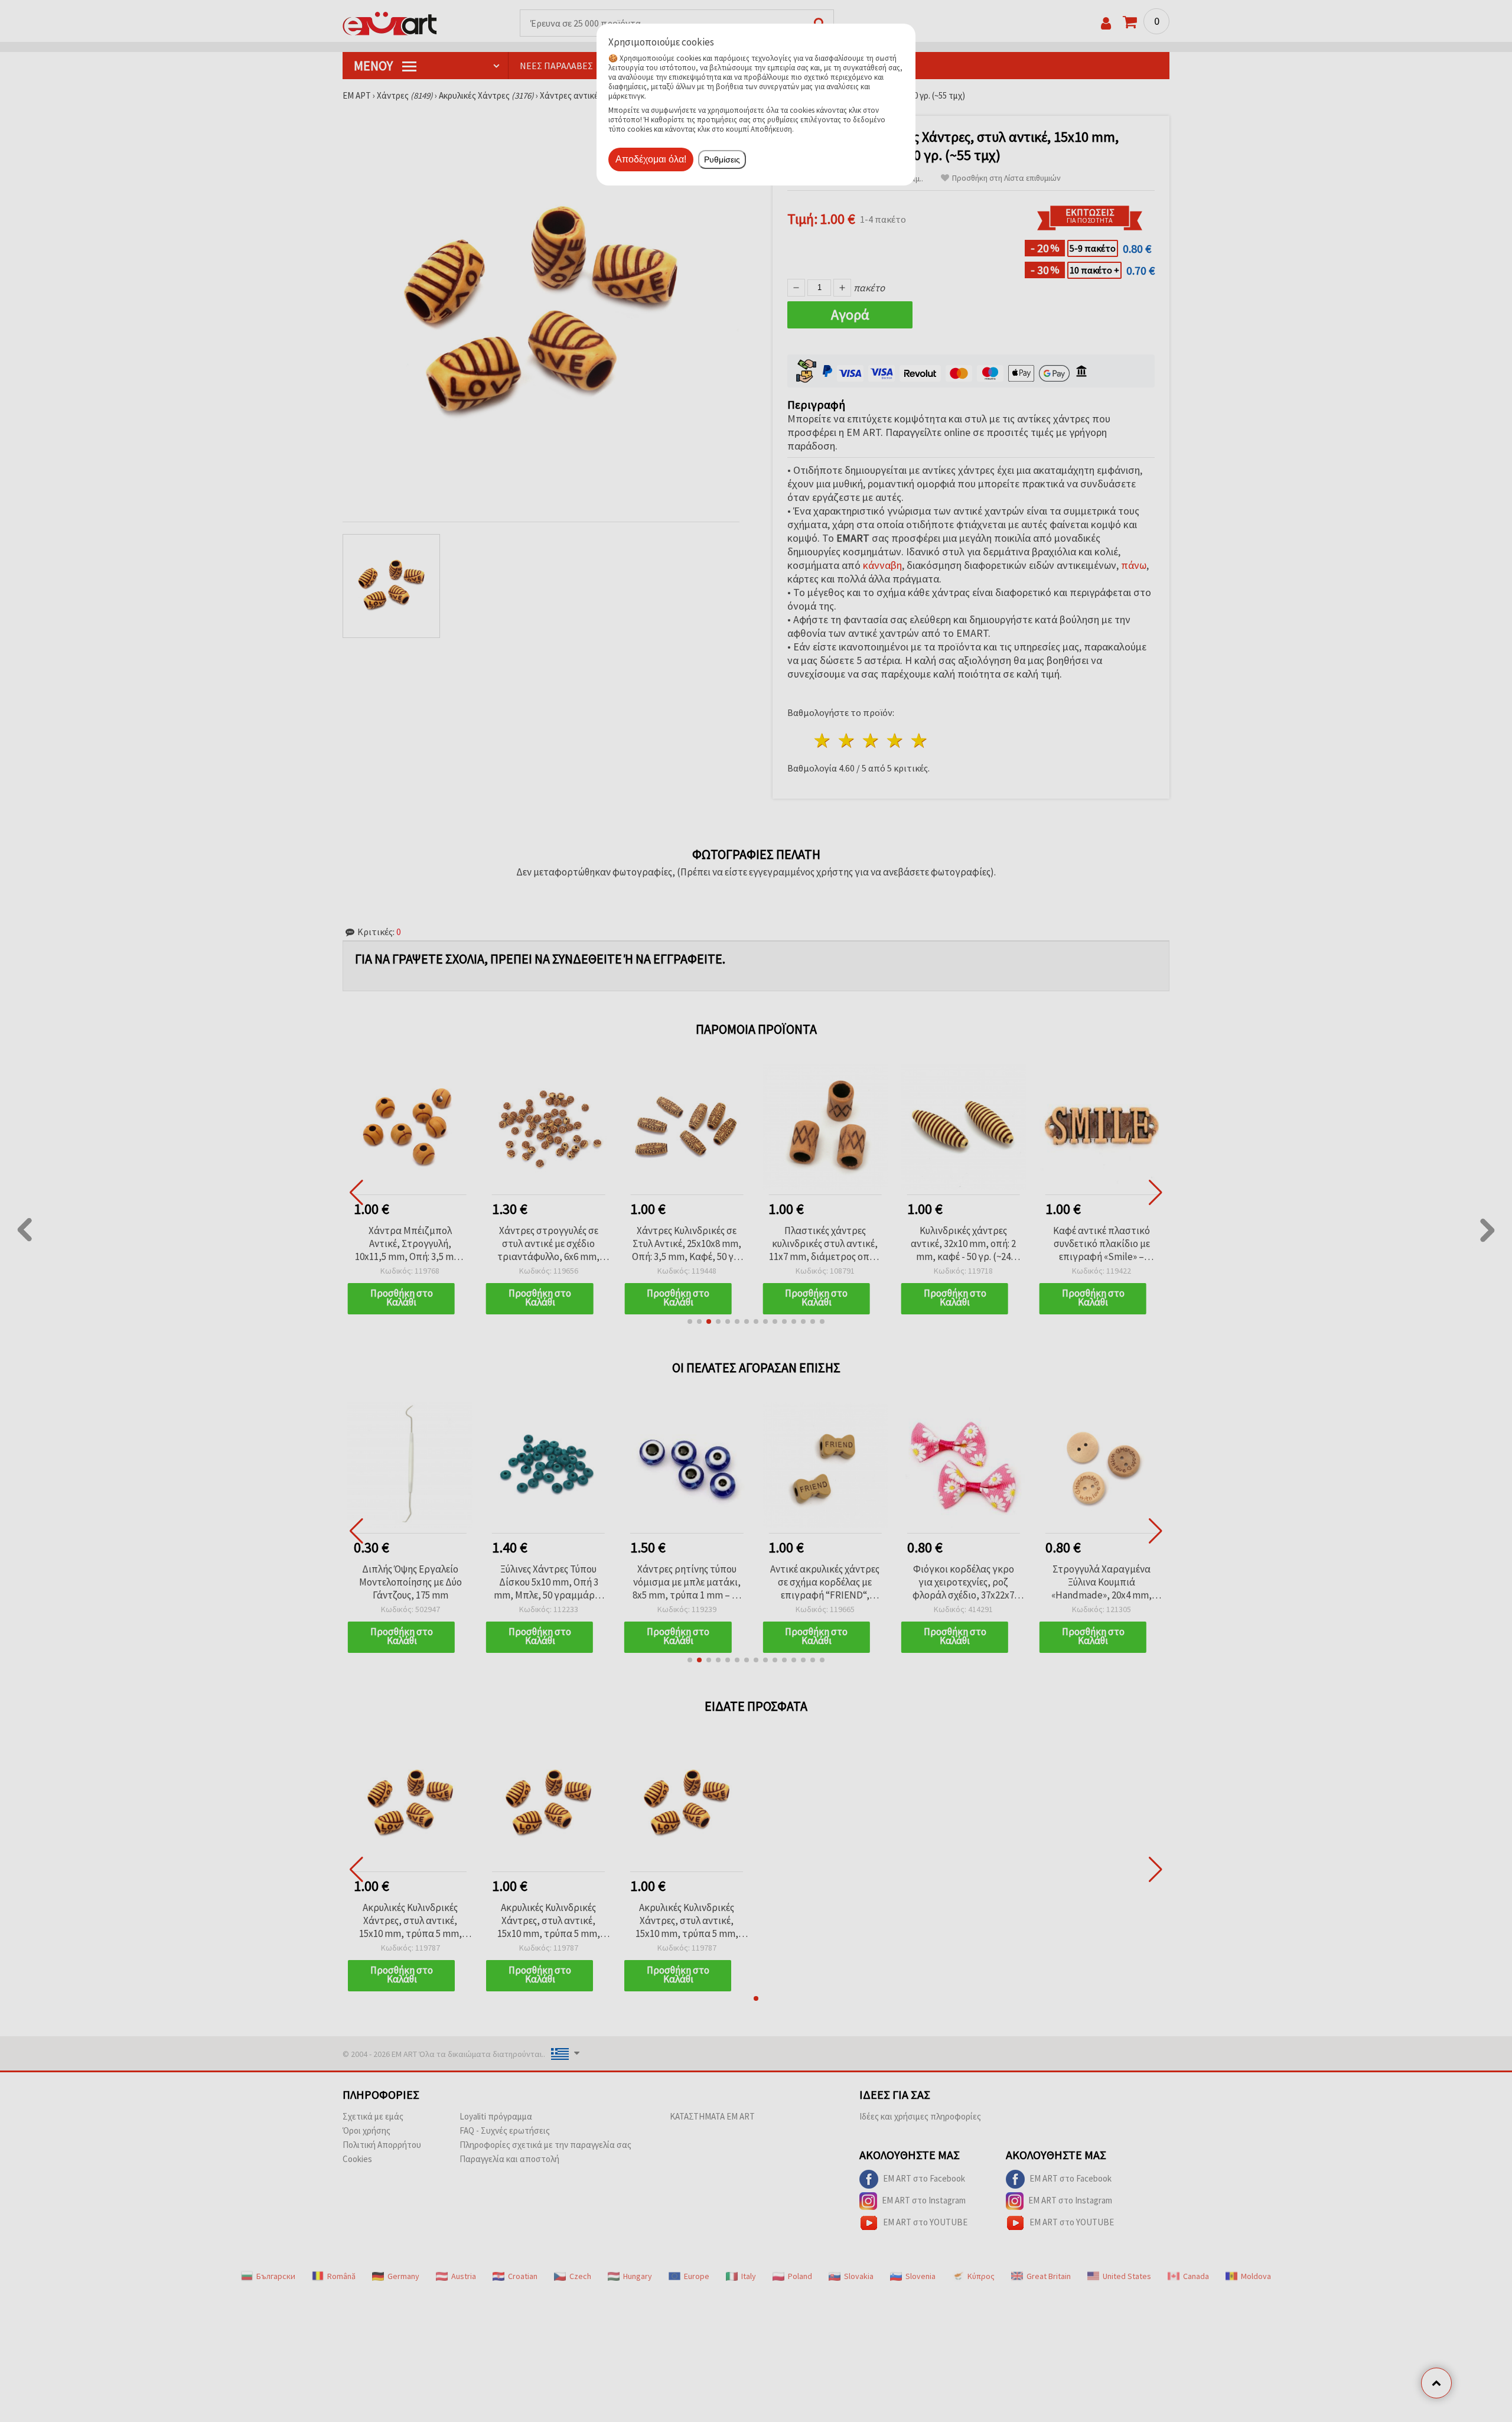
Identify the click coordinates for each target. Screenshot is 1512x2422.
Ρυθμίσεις (722, 159)
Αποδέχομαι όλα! (651, 159)
